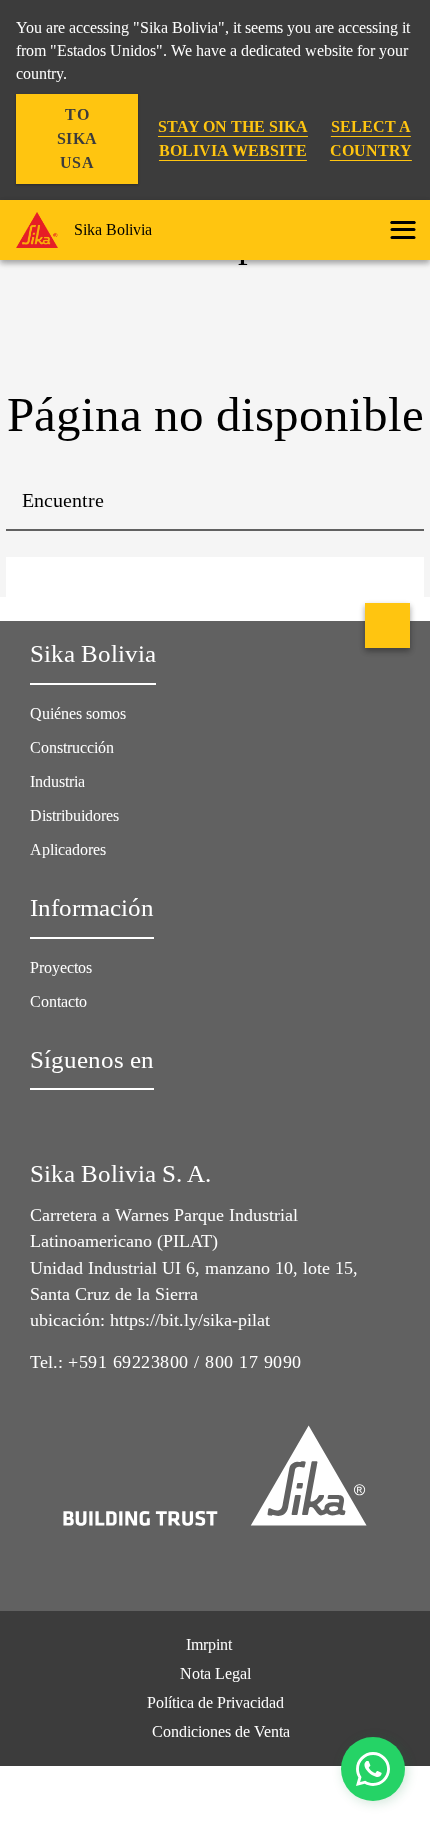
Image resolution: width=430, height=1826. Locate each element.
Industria (57, 781)
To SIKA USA (77, 138)
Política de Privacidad (215, 1702)
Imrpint (209, 1644)
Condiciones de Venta (221, 1731)
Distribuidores (74, 815)
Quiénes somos (78, 713)
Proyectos (61, 967)
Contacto (58, 1001)
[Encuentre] (394, 501)
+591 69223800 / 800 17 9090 (185, 1362)
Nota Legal (215, 1673)
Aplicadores (68, 849)
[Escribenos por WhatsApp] (373, 1769)
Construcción (72, 747)
